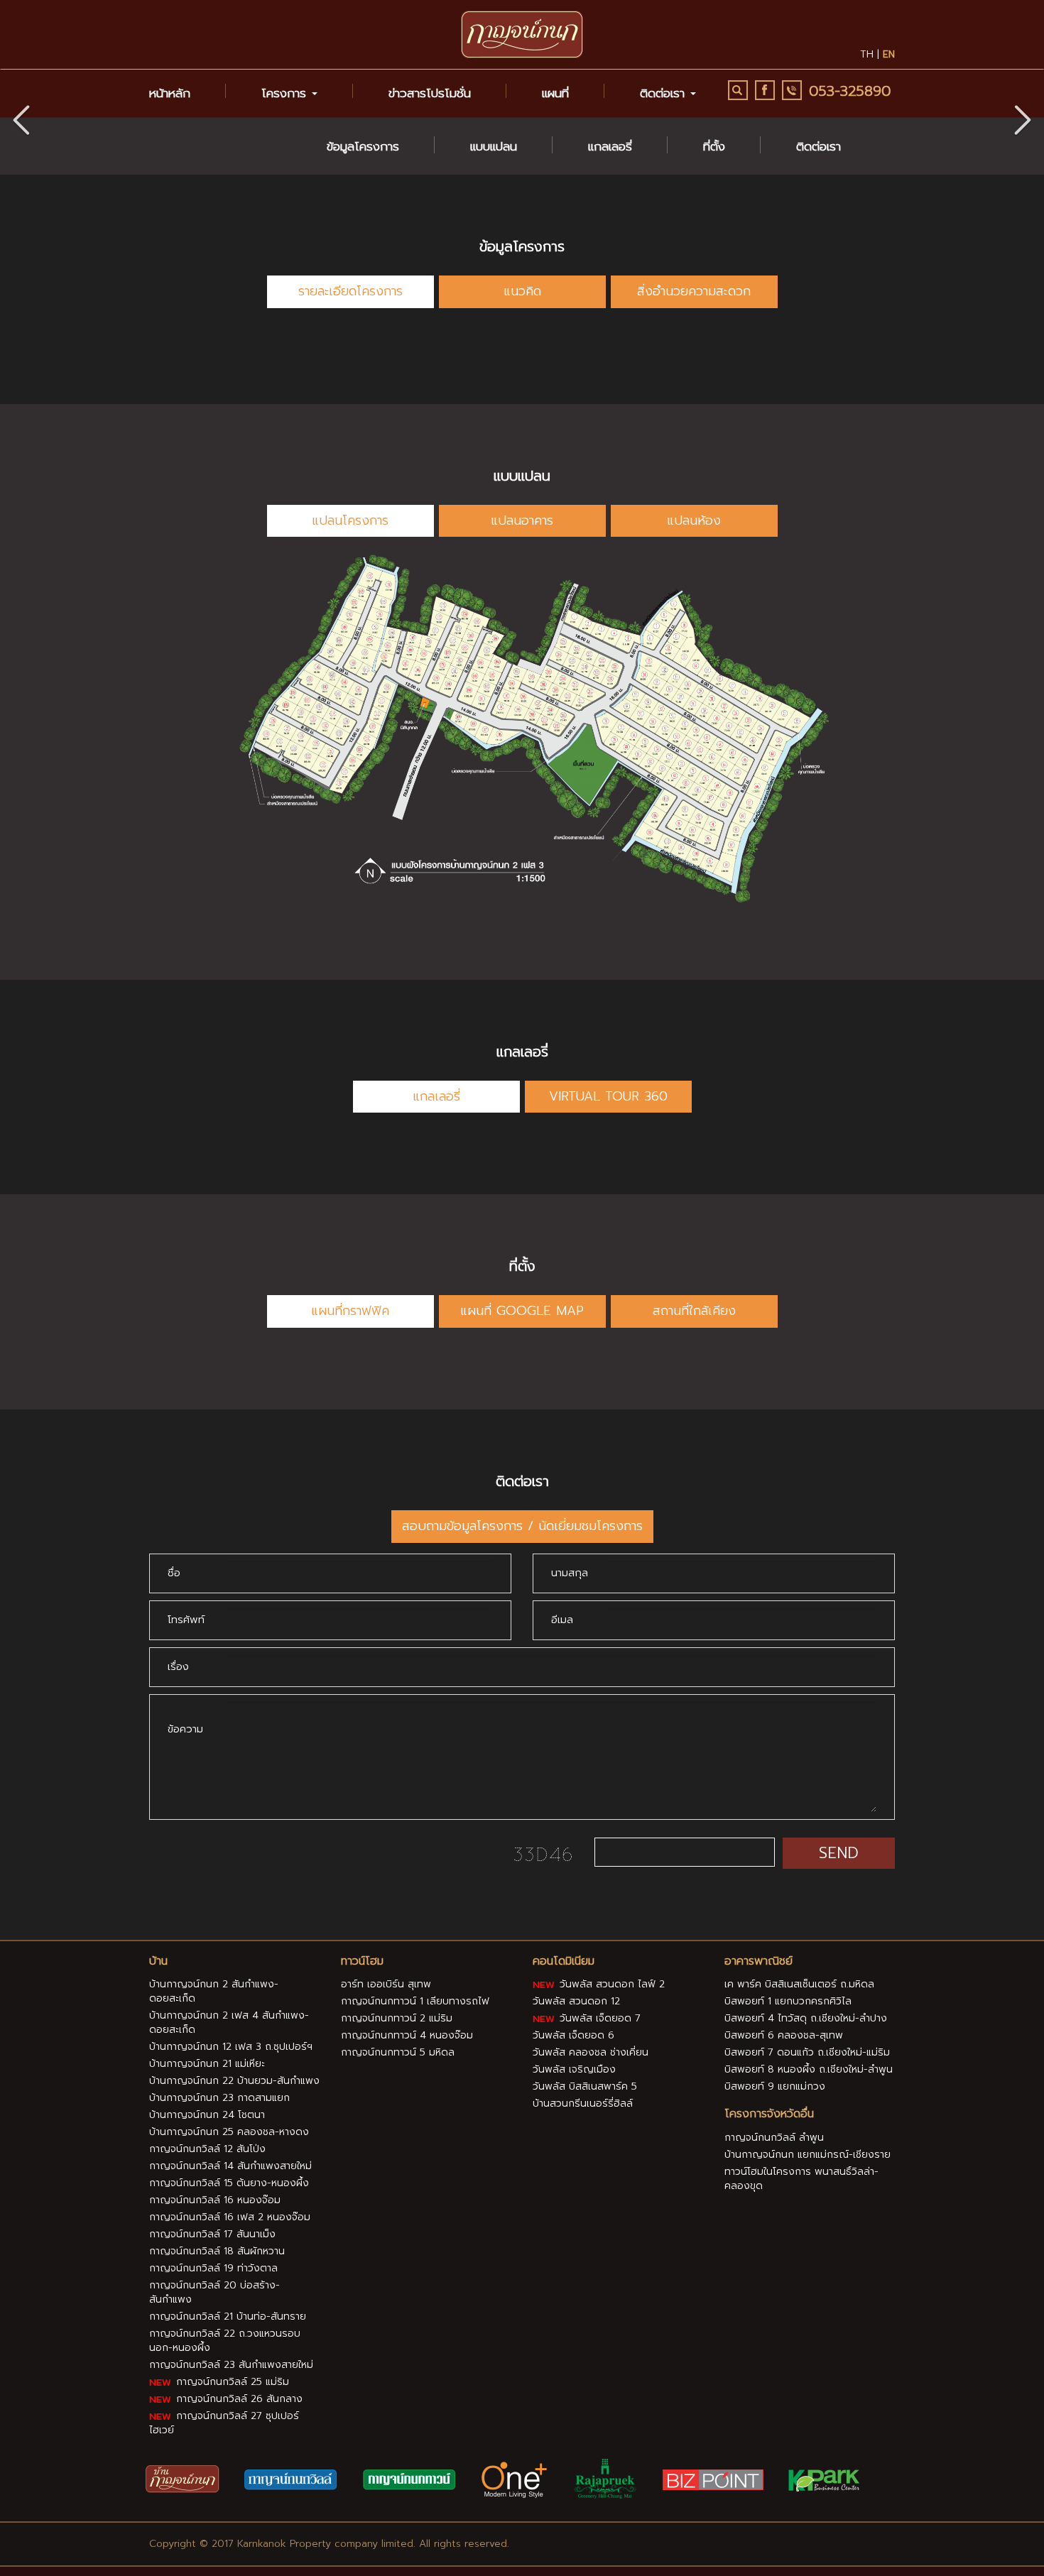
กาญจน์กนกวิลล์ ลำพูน (774, 2138)
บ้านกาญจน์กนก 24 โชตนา (207, 2115)
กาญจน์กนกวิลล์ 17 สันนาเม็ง (212, 2234)
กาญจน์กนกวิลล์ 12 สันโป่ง (207, 2149)
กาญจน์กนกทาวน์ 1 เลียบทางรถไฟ (415, 2001)
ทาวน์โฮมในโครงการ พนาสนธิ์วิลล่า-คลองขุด (801, 2179)
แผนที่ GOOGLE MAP (522, 1311)
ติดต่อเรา (819, 146)
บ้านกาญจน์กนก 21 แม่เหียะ (207, 2064)
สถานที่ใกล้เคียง (694, 1311)
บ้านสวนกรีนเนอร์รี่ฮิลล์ (583, 2103)
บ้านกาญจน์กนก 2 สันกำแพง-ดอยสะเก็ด (214, 1991)
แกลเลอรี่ (610, 146)
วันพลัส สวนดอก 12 (576, 2001)
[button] (1023, 117)
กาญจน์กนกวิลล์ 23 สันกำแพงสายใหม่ (231, 2365)
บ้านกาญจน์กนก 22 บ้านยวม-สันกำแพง (234, 2081)
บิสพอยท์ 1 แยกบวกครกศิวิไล (788, 2001)
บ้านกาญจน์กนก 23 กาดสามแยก (219, 2098)
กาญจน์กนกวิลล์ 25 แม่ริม (231, 2382)
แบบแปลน (494, 146)
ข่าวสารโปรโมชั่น (430, 93)
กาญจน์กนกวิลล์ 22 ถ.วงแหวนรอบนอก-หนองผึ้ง (225, 2341)
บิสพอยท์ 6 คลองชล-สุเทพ (784, 2035)
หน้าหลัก (170, 93)
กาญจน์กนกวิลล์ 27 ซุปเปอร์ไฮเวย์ (224, 2423)
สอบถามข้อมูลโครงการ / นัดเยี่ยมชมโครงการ (522, 1526)
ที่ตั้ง (714, 146)
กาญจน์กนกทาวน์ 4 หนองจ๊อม (407, 2035)
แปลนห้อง (694, 520)
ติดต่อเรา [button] (664, 93)
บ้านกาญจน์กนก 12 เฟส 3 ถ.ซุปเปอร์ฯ (231, 2047)
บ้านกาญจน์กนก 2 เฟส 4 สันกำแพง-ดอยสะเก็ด (229, 2023)
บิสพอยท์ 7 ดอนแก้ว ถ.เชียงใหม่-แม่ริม (807, 2052)
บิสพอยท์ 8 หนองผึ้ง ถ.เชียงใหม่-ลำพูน (809, 2069)
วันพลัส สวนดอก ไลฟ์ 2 (610, 1984)
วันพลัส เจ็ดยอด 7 (598, 2018)
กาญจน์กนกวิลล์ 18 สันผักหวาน (217, 2251)
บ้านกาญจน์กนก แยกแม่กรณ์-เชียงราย (808, 2155)
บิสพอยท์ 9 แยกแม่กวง (775, 2086)
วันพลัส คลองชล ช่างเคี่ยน (591, 2052)
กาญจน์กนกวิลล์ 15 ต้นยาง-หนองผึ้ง (229, 2183)
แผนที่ (555, 93)
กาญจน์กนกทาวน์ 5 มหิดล (398, 2052)
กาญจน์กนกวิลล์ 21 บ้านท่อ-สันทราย (228, 2316)
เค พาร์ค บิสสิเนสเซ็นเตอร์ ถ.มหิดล (799, 1984)
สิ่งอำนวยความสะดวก (694, 291)
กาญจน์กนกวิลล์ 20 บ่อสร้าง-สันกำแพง (214, 2292)
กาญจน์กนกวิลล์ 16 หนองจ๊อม (215, 2200)
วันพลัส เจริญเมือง (574, 2069)
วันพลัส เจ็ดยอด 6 (573, 2035)
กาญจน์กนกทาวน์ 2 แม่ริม (397, 2018)
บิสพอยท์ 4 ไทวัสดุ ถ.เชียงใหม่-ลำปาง (806, 2018)
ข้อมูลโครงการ (363, 146)
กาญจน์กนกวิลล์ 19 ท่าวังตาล (213, 2268)
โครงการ (286, 93)
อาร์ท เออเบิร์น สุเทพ (386, 1984)
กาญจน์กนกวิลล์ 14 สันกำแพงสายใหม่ (230, 2166)
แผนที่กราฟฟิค (350, 1311)
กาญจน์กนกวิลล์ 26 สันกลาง (238, 2399)
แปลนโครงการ (350, 520)
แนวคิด (522, 291)
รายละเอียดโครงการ (350, 291)
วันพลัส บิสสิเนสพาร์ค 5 (585, 2086)
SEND (839, 1853)
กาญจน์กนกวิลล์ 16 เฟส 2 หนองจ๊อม (230, 2217)
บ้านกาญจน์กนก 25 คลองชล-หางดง (229, 2132)
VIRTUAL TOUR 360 (608, 1096)
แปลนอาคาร (522, 520)
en (889, 54)
